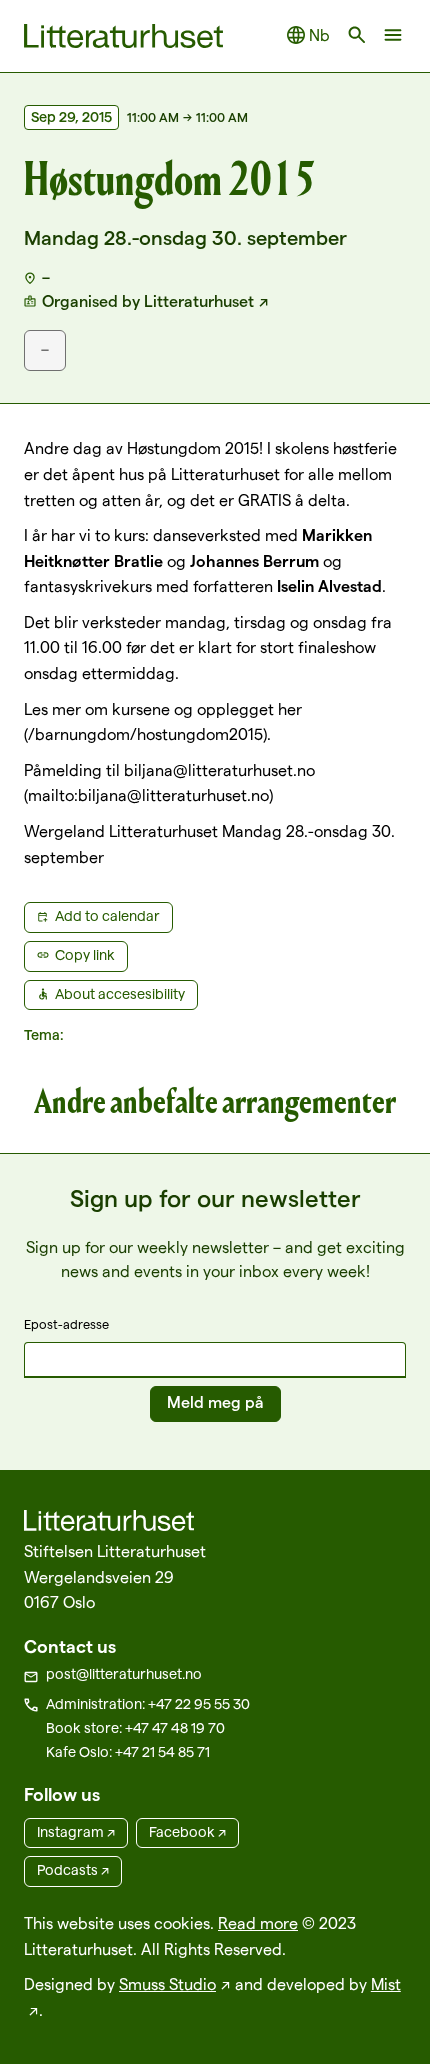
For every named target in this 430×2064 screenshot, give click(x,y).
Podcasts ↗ (73, 1870)
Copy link (85, 955)
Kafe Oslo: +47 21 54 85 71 (128, 1752)
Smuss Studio (167, 1984)
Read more (258, 1923)
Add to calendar (107, 916)
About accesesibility (120, 994)
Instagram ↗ (76, 1832)
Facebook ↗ (187, 1832)
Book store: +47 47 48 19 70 (135, 1728)
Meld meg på (215, 1402)
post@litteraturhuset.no (124, 1674)
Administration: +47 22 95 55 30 (148, 1704)
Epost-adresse (66, 1324)
